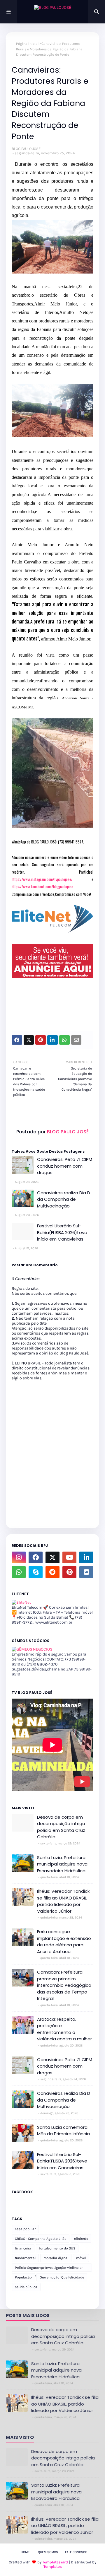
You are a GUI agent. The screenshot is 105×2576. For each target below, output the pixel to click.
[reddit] (52, 1572)
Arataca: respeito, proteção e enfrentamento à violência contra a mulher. (65, 2029)
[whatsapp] (19, 1572)
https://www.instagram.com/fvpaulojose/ (42, 879)
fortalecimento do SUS (57, 2248)
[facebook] (36, 1557)
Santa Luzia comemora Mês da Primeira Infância (63, 2131)
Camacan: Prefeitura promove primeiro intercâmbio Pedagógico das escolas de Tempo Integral (64, 1985)
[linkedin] (86, 1557)
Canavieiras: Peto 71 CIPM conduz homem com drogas (65, 1166)
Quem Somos (48, 2552)
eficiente (81, 2239)
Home (25, 2552)
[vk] (86, 1572)
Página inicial (27, 44)
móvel (81, 2258)
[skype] (36, 1572)
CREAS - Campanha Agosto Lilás (41, 2239)
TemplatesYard (55, 2562)
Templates (53, 2566)
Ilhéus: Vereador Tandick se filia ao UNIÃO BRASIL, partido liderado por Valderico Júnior (63, 1901)
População (23, 2277)
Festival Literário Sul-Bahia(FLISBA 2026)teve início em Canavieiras (62, 1232)
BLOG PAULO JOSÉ (26, 149)
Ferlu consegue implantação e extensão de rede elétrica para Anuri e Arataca (64, 1942)
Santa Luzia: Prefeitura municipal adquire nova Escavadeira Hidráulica (62, 1864)
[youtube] (69, 1557)
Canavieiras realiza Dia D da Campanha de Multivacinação (64, 1199)
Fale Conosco (76, 2552)
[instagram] (19, 1557)
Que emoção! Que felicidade (62, 2277)
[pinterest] (69, 1572)
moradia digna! (56, 2258)
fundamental (25, 2258)
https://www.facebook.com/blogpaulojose (42, 886)
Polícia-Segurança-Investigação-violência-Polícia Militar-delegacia (49, 2269)
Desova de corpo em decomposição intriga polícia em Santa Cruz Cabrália (61, 1827)
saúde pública (26, 2287)
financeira (23, 2248)
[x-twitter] (52, 1557)
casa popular (25, 2229)
